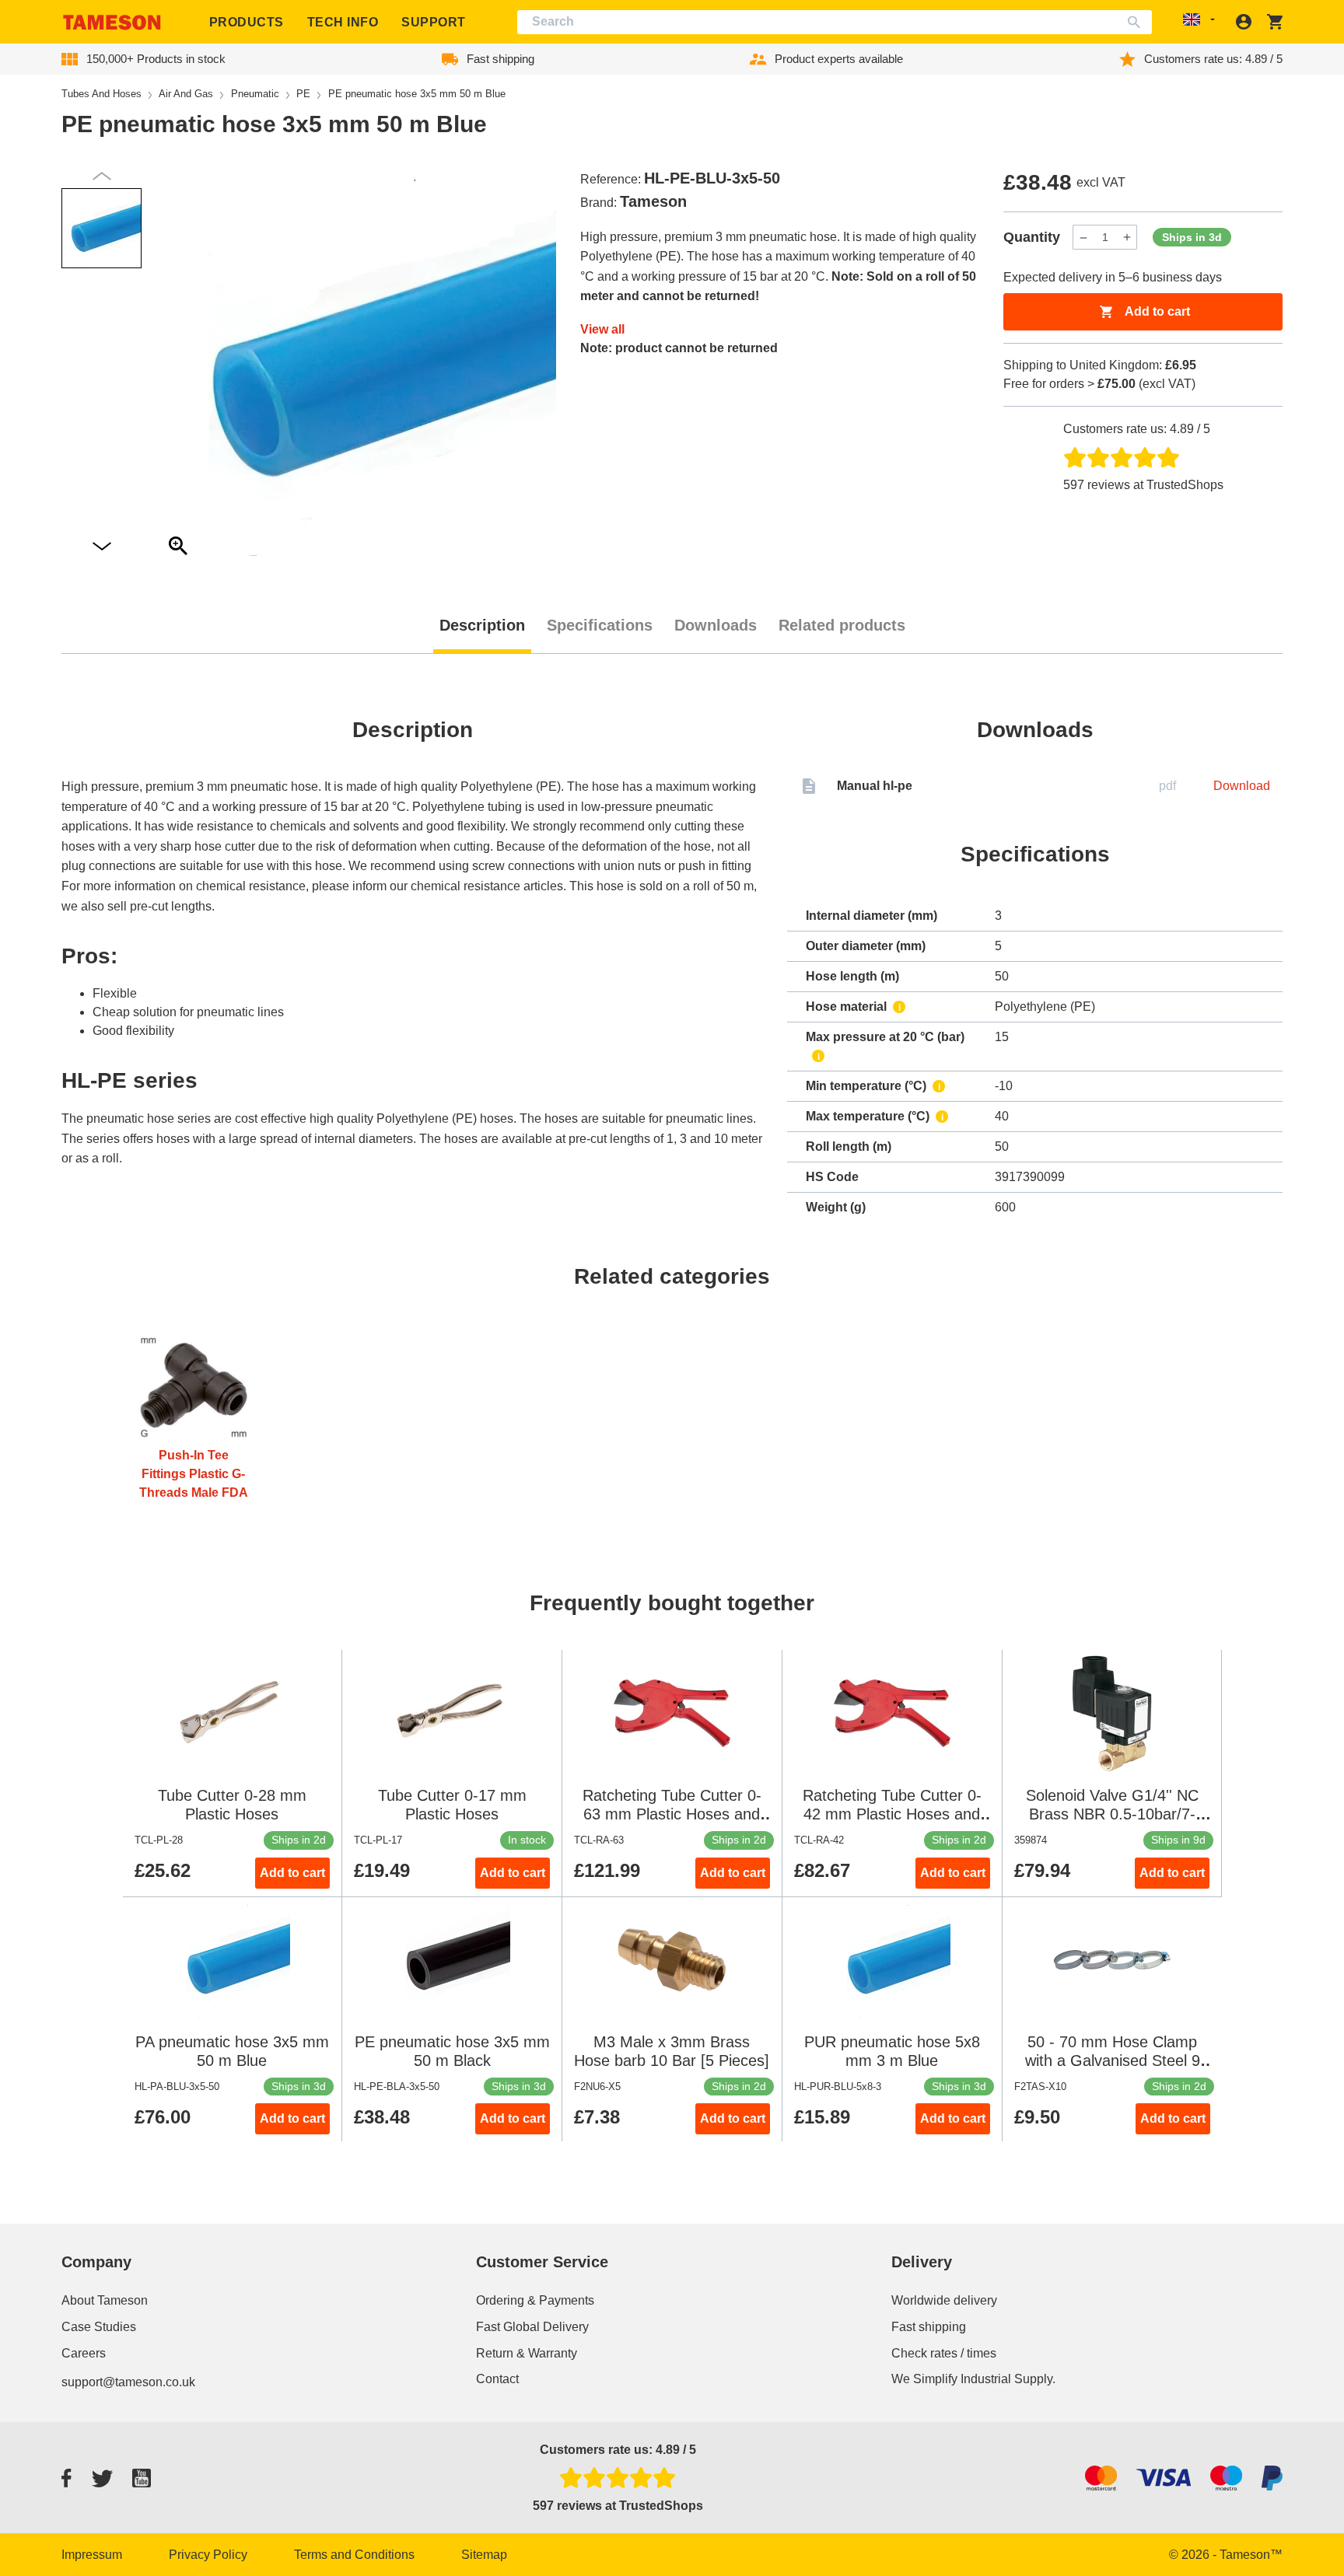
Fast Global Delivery (532, 2327)
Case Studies (99, 2327)
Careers (84, 2353)
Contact (497, 2379)
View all (602, 329)
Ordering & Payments (535, 2300)
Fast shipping (929, 2327)
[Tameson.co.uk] (112, 22)
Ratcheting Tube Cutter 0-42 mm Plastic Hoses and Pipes (892, 1814)
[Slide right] (102, 176)
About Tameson (105, 2300)
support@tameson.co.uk (128, 2382)
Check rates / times (944, 2353)
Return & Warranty (527, 2353)
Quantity (1032, 237)
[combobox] (835, 22)
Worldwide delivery (944, 2300)
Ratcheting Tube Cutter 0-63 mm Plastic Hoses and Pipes (672, 1814)
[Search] (1137, 22)
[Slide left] (102, 547)
